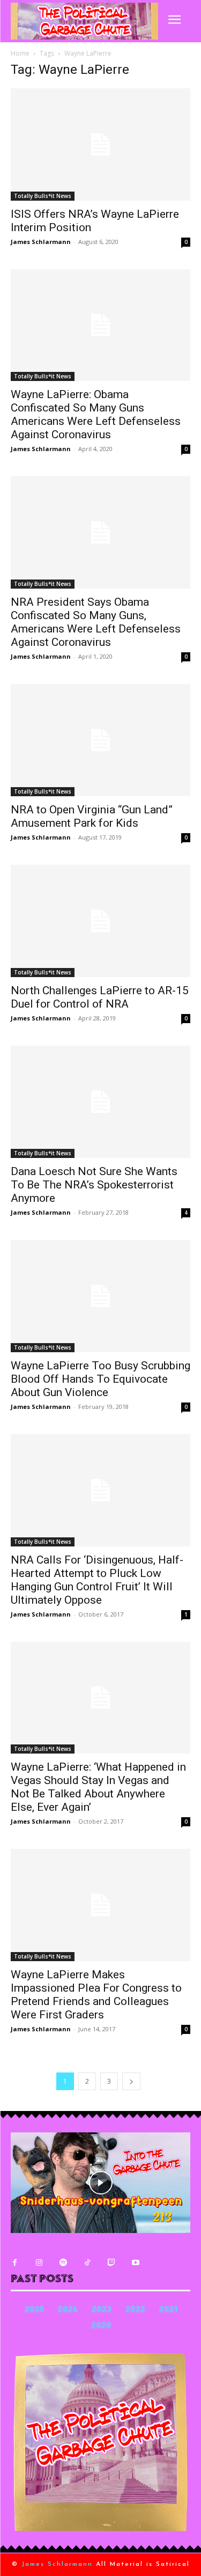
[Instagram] (39, 2263)
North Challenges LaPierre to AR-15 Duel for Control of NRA (100, 997)
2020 (101, 2326)
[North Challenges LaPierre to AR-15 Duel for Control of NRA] (100, 921)
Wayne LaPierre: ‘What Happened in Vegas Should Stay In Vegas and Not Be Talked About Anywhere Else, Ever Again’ (98, 1787)
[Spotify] (63, 2263)
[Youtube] (135, 2263)
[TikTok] (87, 2263)
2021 (168, 2310)
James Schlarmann (41, 242)
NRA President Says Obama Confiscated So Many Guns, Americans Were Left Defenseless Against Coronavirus (96, 622)
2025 (34, 2310)
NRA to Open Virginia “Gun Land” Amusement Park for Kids (92, 816)
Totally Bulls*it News (43, 196)
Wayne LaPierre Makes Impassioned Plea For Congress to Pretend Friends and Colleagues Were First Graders (96, 1995)
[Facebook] (15, 2263)
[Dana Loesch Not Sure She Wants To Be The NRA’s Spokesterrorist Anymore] (100, 1102)
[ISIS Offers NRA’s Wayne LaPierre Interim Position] (100, 144)
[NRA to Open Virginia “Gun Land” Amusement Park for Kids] (100, 740)
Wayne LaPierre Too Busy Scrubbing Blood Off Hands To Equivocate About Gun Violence (100, 1379)
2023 (102, 2310)
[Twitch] (111, 2263)
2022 (135, 2310)
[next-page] (131, 2081)
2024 (68, 2310)
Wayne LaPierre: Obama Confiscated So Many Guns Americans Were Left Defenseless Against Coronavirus (96, 414)
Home (20, 53)
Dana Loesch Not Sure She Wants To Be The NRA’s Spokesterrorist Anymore (94, 1185)
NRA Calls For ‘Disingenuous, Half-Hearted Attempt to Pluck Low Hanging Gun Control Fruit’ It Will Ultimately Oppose (97, 1580)
